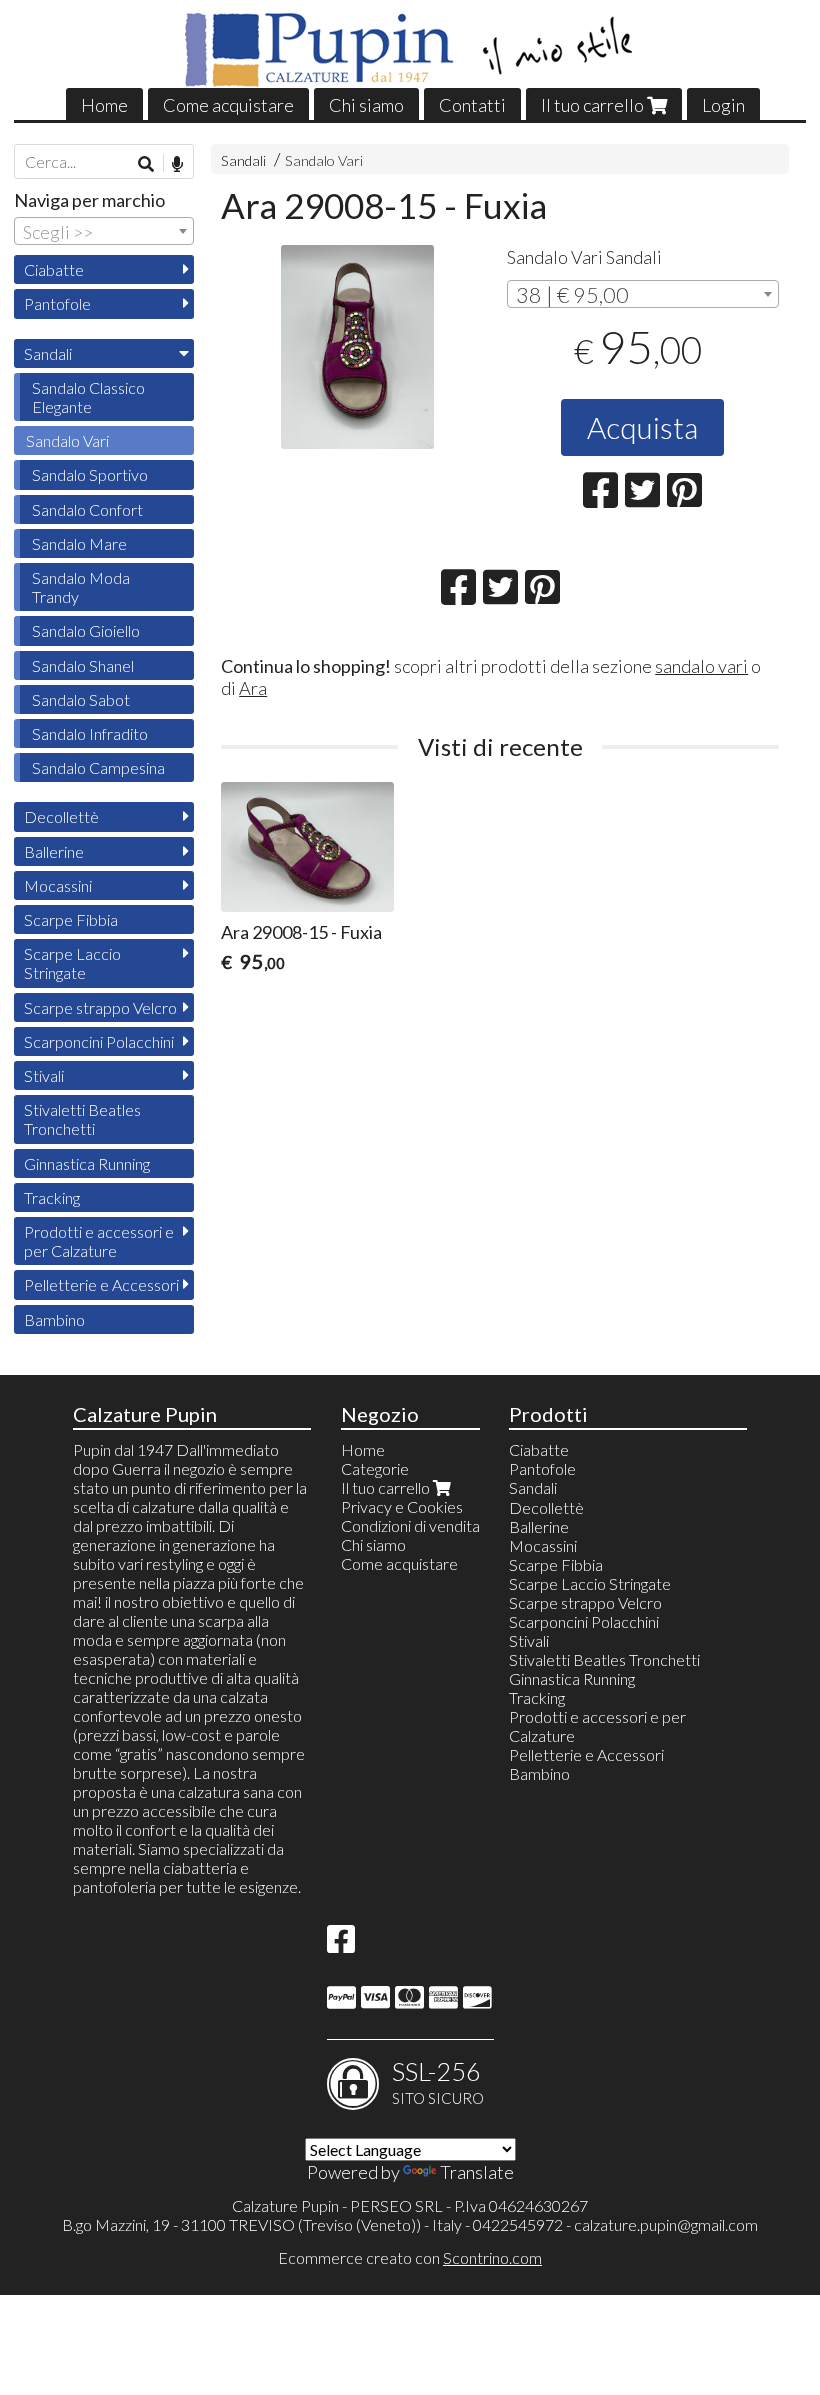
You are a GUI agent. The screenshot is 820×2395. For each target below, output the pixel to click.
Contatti (472, 105)
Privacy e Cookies (402, 1506)
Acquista (642, 427)
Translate (477, 2172)
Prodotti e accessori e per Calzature (99, 1241)
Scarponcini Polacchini (99, 1041)
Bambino (54, 1319)
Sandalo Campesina (98, 767)
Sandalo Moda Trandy (81, 587)
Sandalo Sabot (81, 699)
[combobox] (643, 294)
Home (104, 105)
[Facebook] (341, 1944)
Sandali (243, 160)
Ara (253, 688)
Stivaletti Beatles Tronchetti (82, 1119)
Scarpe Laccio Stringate (72, 963)
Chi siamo (366, 105)
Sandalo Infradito (90, 733)
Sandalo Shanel (83, 665)
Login (723, 105)
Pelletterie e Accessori (101, 1284)
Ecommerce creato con (410, 2257)
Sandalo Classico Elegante (88, 397)
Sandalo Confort (87, 509)
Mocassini (58, 885)
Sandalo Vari (324, 160)
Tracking (52, 1197)
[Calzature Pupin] (410, 50)
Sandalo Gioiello (86, 630)
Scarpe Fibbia (71, 919)
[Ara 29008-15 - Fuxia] (357, 347)
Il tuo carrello (594, 105)
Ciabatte (54, 269)
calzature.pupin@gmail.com (666, 2224)
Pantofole (57, 303)
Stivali (44, 1075)
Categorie (375, 1468)
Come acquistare (228, 105)
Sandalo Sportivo (90, 474)
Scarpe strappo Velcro (100, 1007)
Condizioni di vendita (410, 1525)
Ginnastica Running (87, 1163)
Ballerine (54, 851)
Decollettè (61, 816)
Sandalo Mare (79, 543)
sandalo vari (701, 666)
